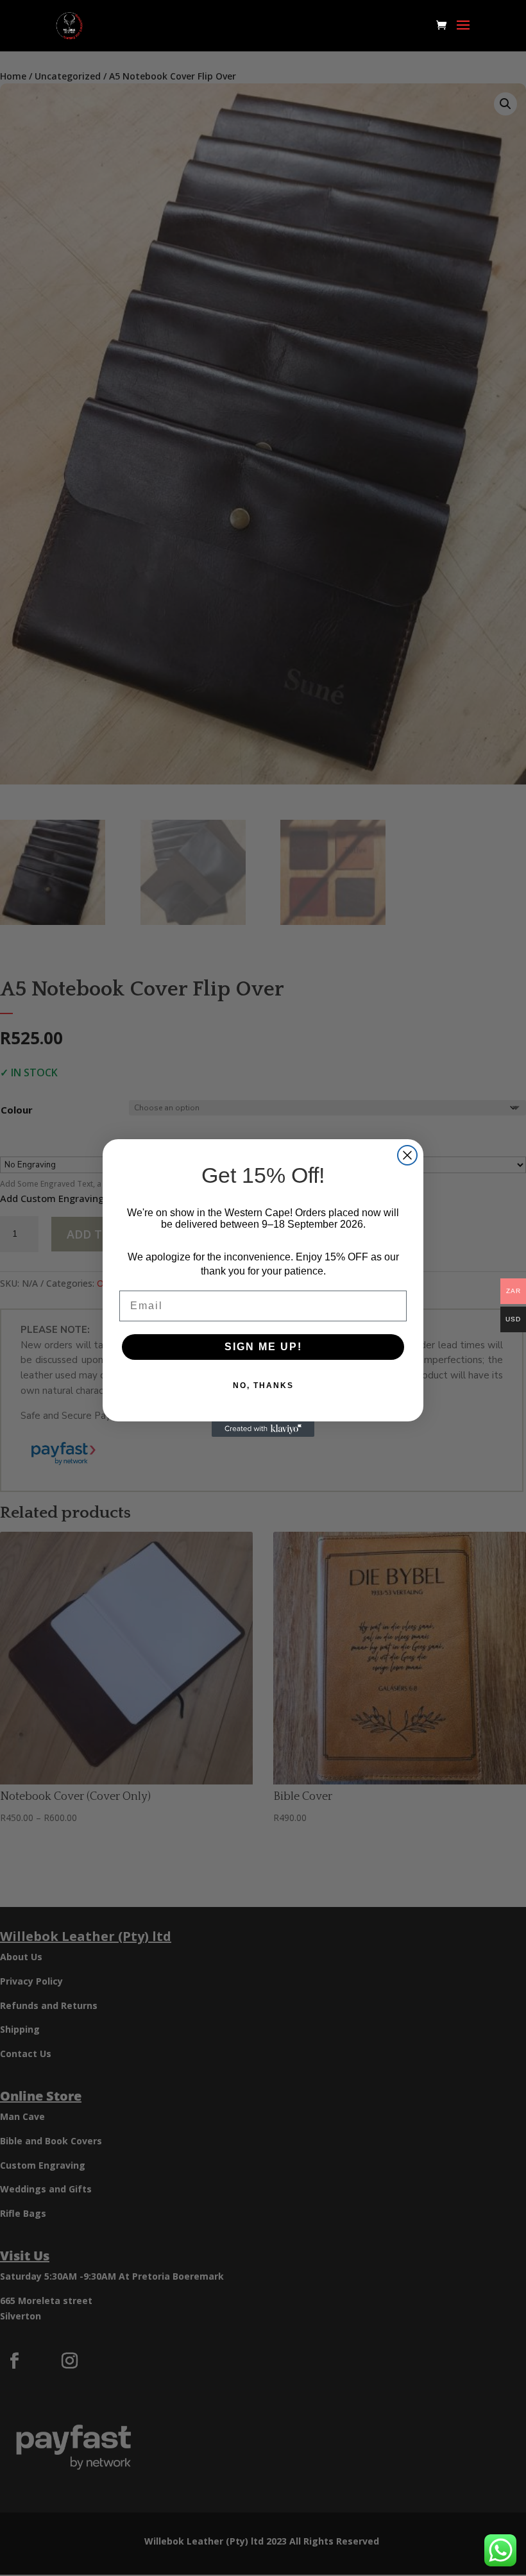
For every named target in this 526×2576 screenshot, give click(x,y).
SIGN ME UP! (263, 1347)
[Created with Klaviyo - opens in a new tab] (263, 1429)
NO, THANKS (263, 1385)
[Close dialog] (407, 1155)
